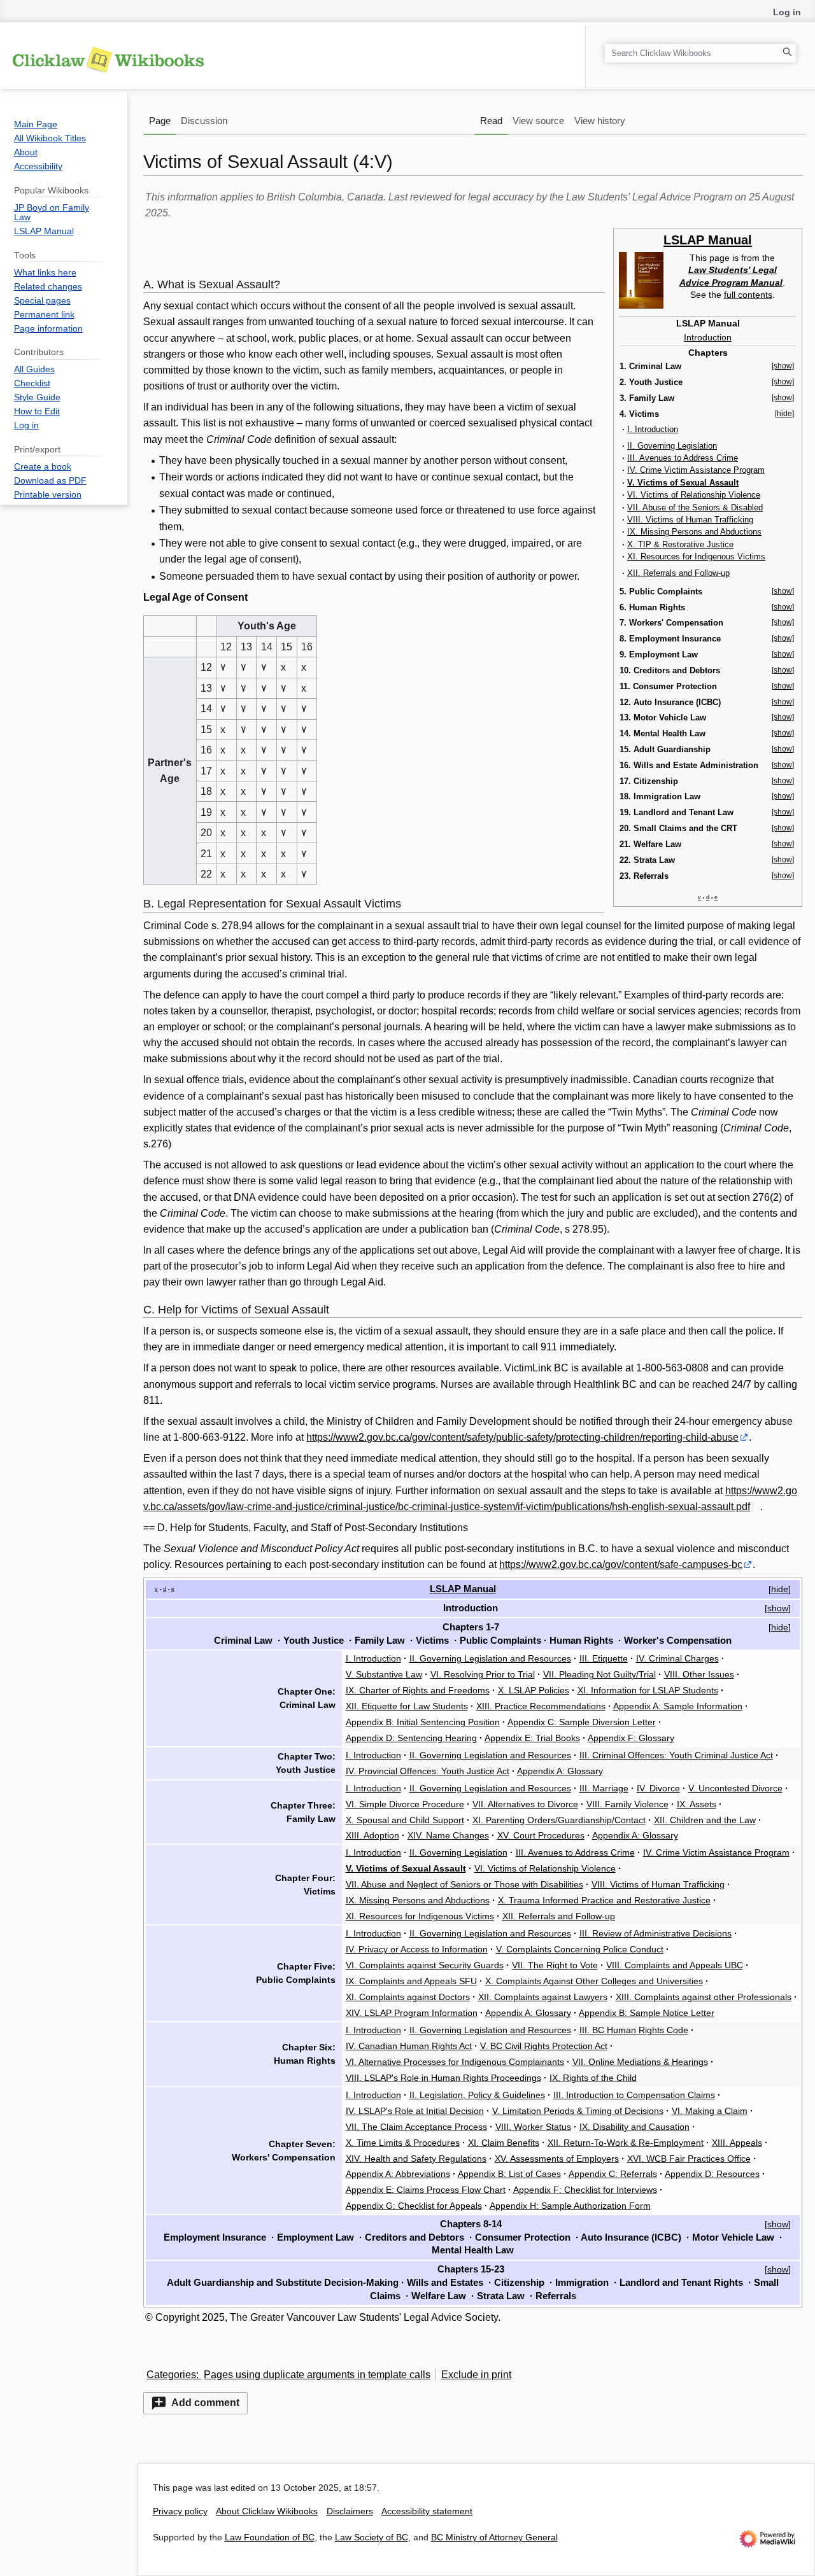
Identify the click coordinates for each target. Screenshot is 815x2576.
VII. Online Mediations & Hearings (640, 2062)
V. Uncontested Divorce (735, 1788)
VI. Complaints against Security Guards (425, 1965)
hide (780, 1589)
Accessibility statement (427, 2511)
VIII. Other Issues (699, 1674)
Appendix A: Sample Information (678, 1706)
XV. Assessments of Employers (557, 2159)
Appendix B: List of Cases (509, 2174)
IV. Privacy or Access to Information (417, 1949)
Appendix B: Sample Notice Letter (647, 2013)
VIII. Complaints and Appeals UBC (675, 1965)
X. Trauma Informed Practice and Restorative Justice (604, 1900)
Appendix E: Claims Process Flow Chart (426, 2190)
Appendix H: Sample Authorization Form (570, 2206)
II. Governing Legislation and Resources (490, 1658)
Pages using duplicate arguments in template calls (317, 2375)
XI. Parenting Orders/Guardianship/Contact (559, 1820)
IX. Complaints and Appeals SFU (411, 1981)
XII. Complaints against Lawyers (543, 1997)
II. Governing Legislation (672, 446)
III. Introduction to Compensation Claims (634, 2095)
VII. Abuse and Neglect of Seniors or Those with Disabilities (464, 1884)
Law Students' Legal (733, 270)
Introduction (708, 337)
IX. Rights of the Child (593, 2078)
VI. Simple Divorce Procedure (405, 1804)
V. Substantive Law (384, 1674)
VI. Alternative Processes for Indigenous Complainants (455, 2062)
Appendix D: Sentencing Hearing (411, 1738)
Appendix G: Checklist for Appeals (414, 2206)
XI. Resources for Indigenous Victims (696, 556)
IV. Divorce (658, 1788)
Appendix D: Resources (712, 2174)
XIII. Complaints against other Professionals (704, 1997)
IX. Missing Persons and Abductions (694, 532)
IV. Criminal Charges (677, 1658)
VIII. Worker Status (533, 2127)
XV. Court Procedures (541, 1835)
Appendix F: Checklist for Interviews (585, 2190)
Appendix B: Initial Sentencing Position (423, 1722)
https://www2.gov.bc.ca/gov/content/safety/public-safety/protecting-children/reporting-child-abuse (522, 1437)
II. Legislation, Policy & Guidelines (477, 2095)
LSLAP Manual (708, 240)
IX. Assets (697, 1804)
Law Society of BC (372, 2537)
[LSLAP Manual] (641, 279)
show (778, 1608)
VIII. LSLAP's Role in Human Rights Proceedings (443, 2078)
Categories (171, 2375)
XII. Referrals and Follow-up (678, 573)
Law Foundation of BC (270, 2537)
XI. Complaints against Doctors (408, 1997)
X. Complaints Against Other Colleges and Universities (594, 1981)
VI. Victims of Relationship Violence (694, 495)
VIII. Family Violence (627, 1804)
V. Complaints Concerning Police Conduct (580, 1949)
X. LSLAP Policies (534, 1690)
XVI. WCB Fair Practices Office (689, 2159)
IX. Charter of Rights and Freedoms (418, 1690)
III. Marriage (604, 1788)
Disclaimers (350, 2511)
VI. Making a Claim (710, 2111)
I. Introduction (653, 429)
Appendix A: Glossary (560, 1771)
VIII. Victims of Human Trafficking (690, 520)
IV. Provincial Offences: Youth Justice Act (428, 1771)
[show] (783, 366)
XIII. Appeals (737, 2143)
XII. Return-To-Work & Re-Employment (626, 2143)
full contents (748, 295)
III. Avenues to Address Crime (683, 458)
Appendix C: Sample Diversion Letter (582, 1722)
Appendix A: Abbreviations (398, 2174)
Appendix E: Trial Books (532, 1738)
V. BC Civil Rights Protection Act (544, 2046)
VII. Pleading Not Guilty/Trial (599, 1674)
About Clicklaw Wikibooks (267, 2511)
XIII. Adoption (372, 1835)
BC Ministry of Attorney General (494, 2537)
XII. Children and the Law (705, 1820)
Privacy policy (180, 2511)
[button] (195, 2403)
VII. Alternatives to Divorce (525, 1804)
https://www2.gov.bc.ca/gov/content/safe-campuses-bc (621, 1564)
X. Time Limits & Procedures (403, 2143)
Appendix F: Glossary (631, 1738)
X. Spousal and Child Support (405, 1820)
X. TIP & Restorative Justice (680, 544)
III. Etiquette (604, 1658)
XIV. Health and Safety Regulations (416, 2159)
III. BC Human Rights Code (634, 2030)
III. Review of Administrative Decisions (656, 1933)
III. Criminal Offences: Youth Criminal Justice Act (676, 1755)
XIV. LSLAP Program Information (412, 2013)
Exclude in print (476, 2375)
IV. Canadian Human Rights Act (409, 2046)
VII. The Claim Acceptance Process (416, 2127)
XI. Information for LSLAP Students (648, 1690)
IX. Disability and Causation (634, 2127)
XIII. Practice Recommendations (541, 1706)
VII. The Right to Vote (555, 1965)
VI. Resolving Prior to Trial (483, 1674)
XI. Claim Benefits (504, 2143)
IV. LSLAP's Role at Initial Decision (415, 2111)
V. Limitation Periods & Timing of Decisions (578, 2111)
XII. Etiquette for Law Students (407, 1706)
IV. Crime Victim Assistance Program (696, 470)
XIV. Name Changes (448, 1835)
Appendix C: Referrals (613, 2174)
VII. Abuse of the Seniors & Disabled (695, 507)
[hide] (784, 414)
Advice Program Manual (731, 283)
